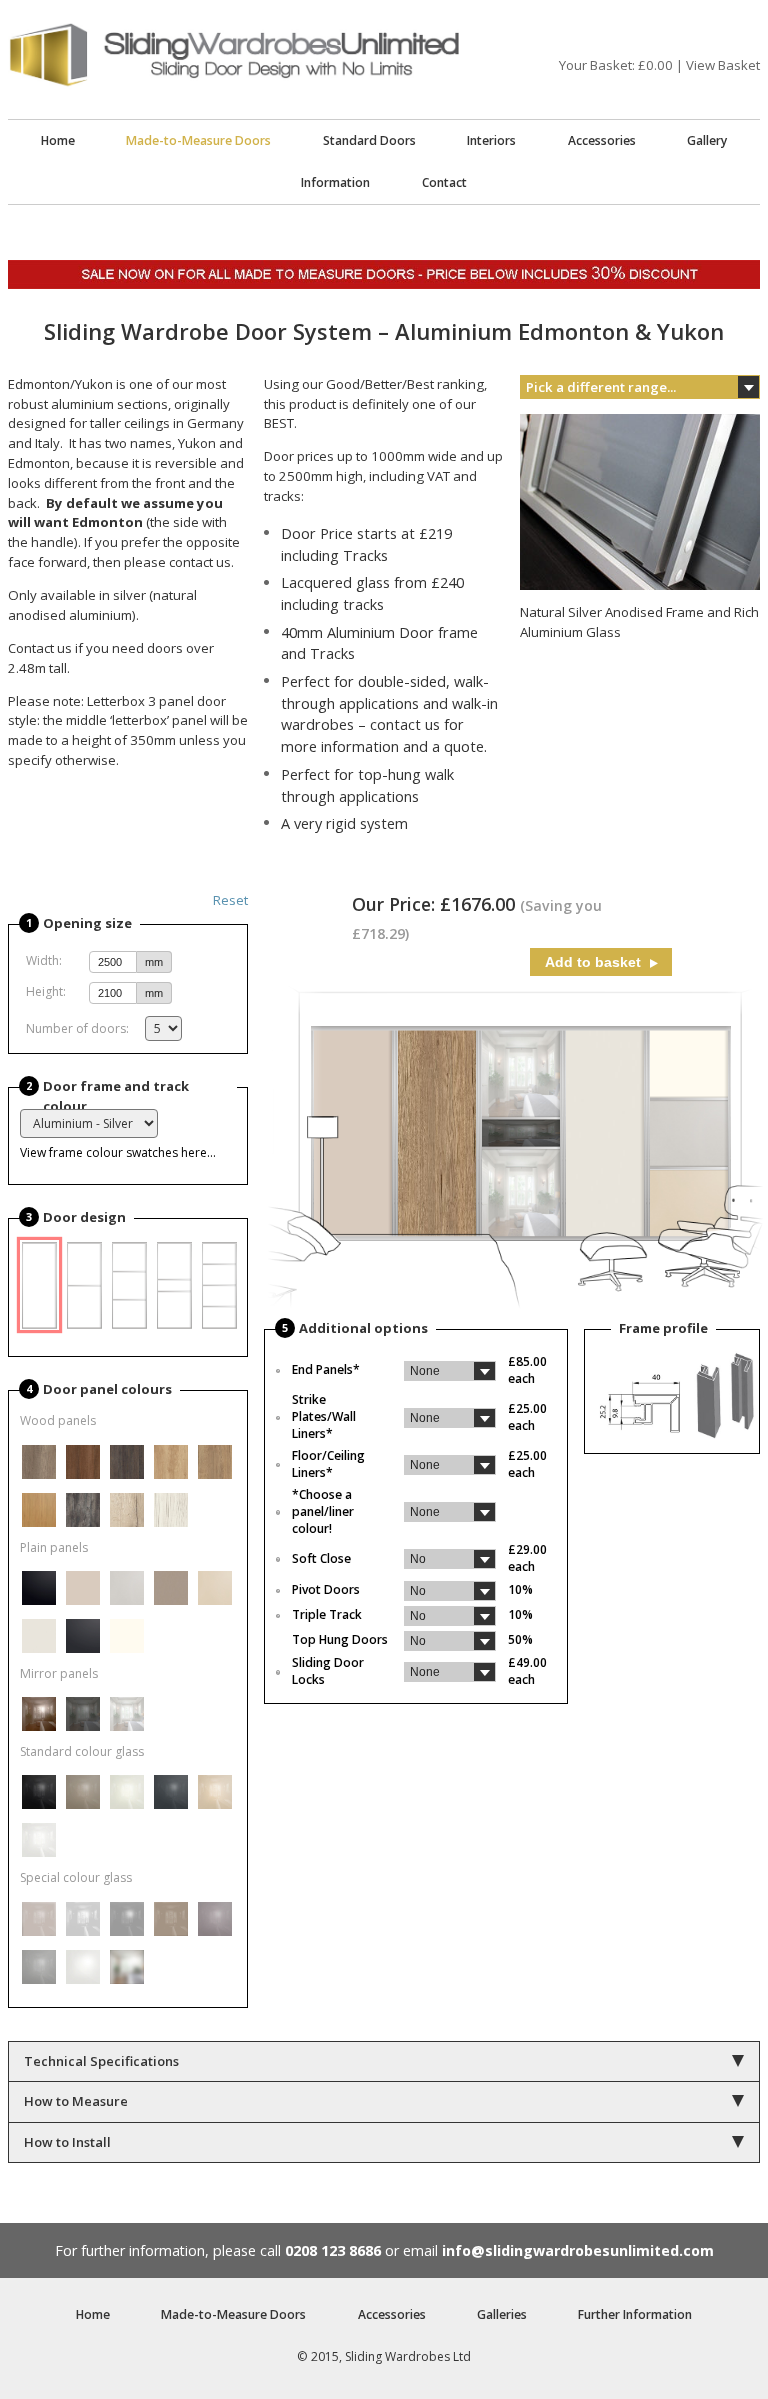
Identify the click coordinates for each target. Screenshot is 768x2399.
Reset (230, 900)
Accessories (602, 140)
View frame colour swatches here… (118, 1152)
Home (58, 140)
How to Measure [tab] (76, 2101)
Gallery (707, 140)
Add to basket (595, 962)
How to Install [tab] (67, 2142)
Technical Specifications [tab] (101, 2061)
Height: (46, 991)
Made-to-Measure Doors (198, 140)
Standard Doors (369, 140)
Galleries (502, 2314)
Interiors (491, 140)
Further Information (635, 2314)
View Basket (723, 65)
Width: (44, 960)
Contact (444, 182)
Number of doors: (77, 1028)
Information (335, 182)
